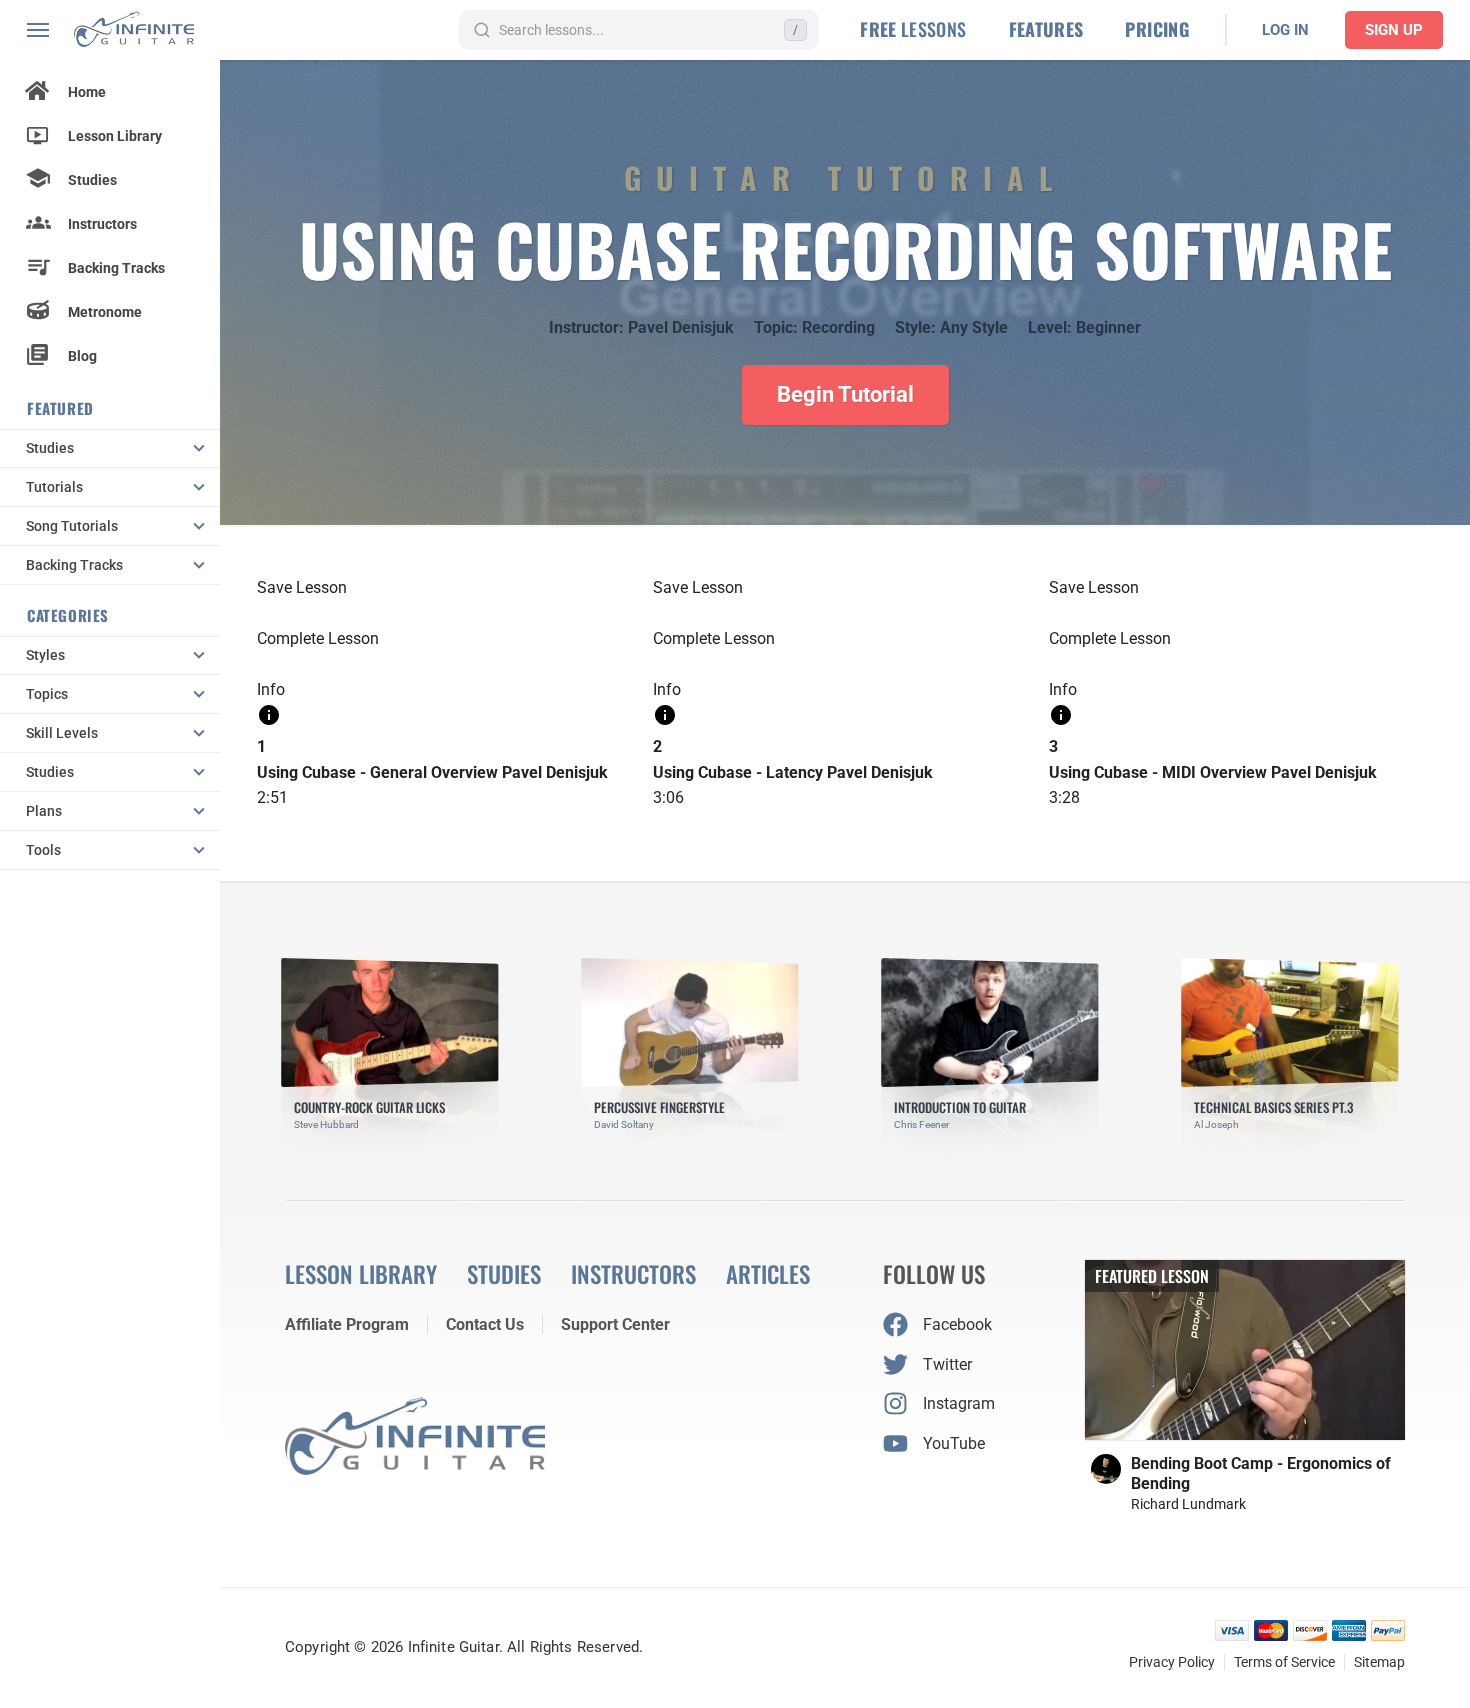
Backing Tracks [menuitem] (74, 565)
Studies (92, 180)
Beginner (1108, 327)
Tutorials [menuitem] (54, 487)
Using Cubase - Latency (738, 772)
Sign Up (1394, 30)
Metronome (105, 312)
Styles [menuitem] (45, 655)
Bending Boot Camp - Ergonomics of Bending (1261, 1473)
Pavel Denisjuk (681, 327)
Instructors (102, 224)
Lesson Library (115, 136)
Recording (838, 327)
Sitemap (1379, 1662)
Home (87, 92)
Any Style (974, 327)
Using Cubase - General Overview (377, 772)
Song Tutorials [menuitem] (72, 526)
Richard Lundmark (1188, 1504)
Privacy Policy (1172, 1662)
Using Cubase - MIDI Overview (1158, 772)
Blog (82, 356)
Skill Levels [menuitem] (62, 733)
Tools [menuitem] (43, 850)
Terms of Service (1284, 1662)
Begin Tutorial (845, 394)
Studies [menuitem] (50, 448)
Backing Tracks (116, 268)
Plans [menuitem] (44, 811)
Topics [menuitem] (47, 694)
